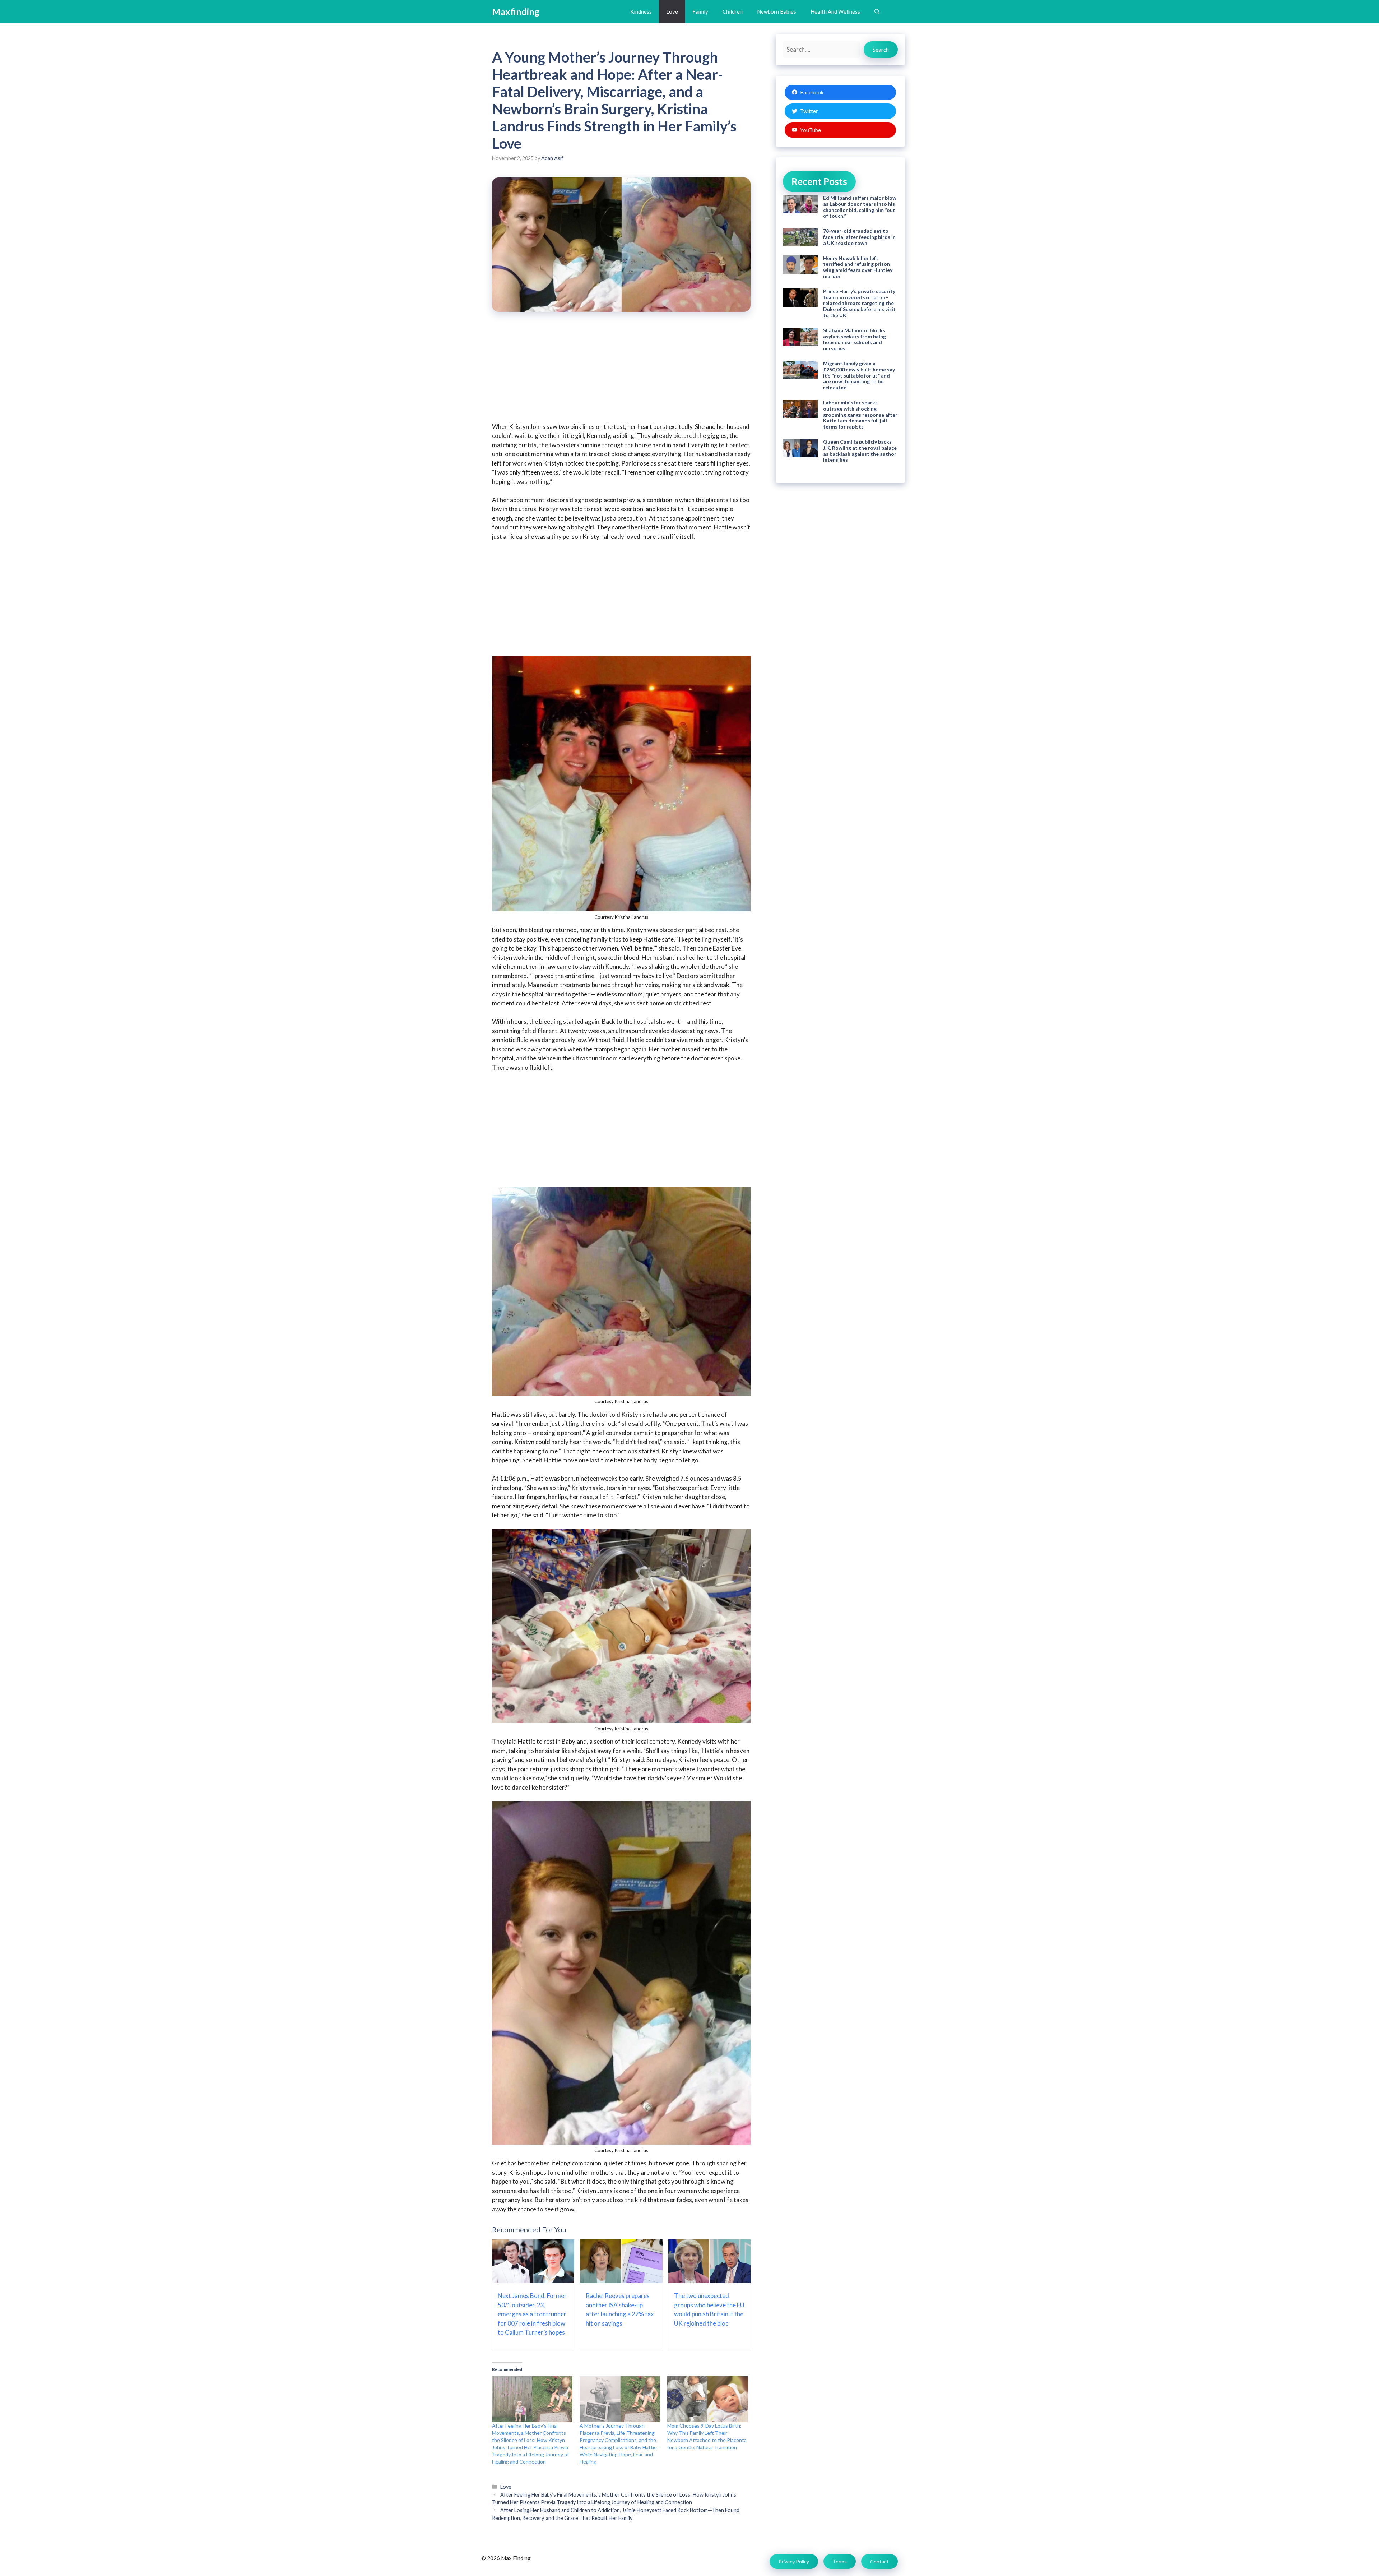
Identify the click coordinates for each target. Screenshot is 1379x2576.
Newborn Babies (777, 11)
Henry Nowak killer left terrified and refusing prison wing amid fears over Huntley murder (858, 267)
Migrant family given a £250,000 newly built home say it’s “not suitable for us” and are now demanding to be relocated (859, 375)
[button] (877, 12)
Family (700, 11)
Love (672, 11)
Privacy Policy (794, 2561)
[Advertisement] (621, 372)
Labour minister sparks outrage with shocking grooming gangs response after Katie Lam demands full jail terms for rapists (860, 415)
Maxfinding (516, 11)
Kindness (641, 11)
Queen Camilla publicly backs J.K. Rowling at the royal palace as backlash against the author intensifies (860, 451)
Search (881, 50)
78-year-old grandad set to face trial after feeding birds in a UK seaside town (859, 237)
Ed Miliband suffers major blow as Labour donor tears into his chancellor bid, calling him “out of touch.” (860, 207)
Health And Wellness (835, 11)
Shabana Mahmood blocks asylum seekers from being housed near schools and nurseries (855, 339)
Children (733, 11)
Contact (879, 2561)
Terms (840, 2561)
